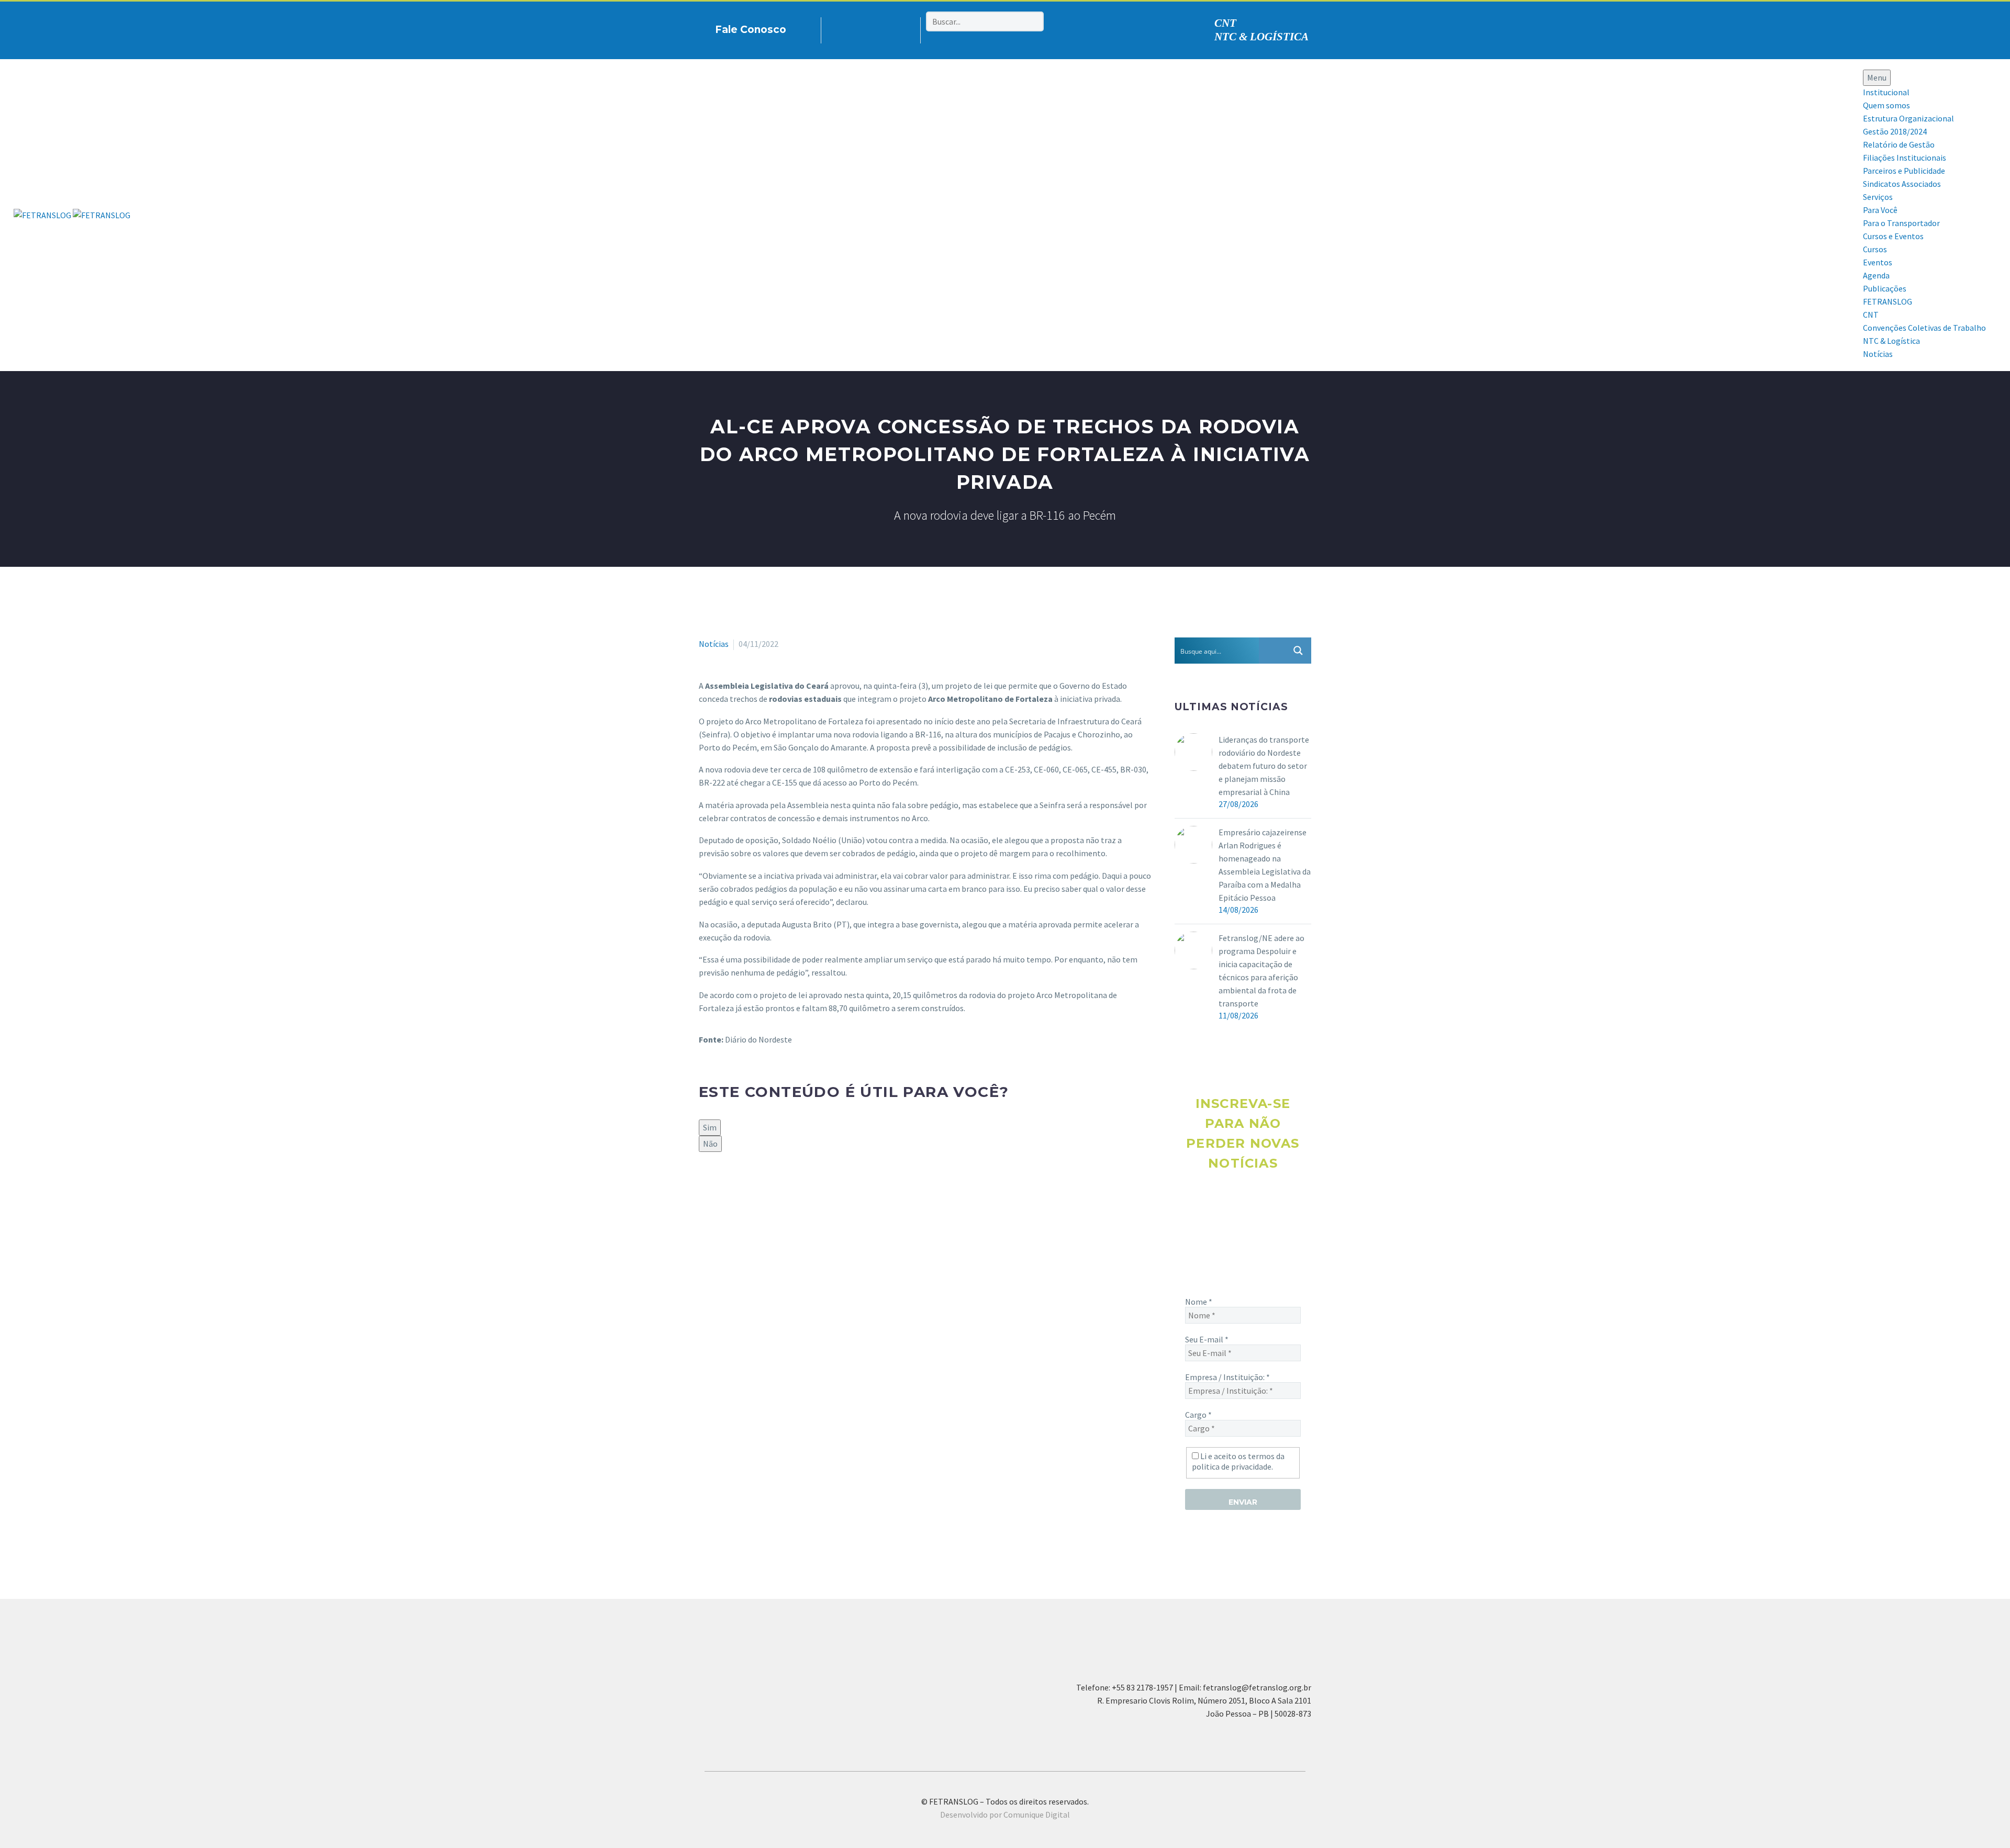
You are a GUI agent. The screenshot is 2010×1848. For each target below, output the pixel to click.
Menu (1877, 77)
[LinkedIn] (766, 1188)
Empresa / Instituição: (1227, 1377)
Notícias (1878, 354)
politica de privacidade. (1232, 1466)
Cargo (1198, 1415)
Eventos (1878, 262)
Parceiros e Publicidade (1904, 171)
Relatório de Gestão (1899, 144)
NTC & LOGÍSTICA (1261, 37)
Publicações (1885, 288)
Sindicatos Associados (1902, 184)
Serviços (1878, 197)
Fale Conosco (751, 30)
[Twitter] (721, 1188)
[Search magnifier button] (1298, 651)
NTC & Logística (1891, 341)
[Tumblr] (751, 1188)
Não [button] (710, 1144)
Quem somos (1886, 105)
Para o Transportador (1901, 223)
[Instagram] (862, 28)
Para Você (1880, 210)
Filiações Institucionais (1905, 158)
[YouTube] (894, 28)
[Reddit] (781, 1188)
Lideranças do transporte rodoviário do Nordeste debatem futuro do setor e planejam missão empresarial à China (1264, 766)
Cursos (1875, 249)
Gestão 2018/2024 (1895, 131)
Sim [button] (710, 1127)
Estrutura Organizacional (1908, 118)
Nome (1199, 1302)
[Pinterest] (878, 28)
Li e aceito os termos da (1238, 1461)
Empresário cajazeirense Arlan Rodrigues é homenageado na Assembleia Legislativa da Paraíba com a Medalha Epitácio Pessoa (1265, 865)
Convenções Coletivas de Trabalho (1924, 328)
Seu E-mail (1207, 1339)
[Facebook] (845, 28)
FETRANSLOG (1888, 301)
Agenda (1876, 275)
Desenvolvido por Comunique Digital (1005, 1815)
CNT (1225, 23)
